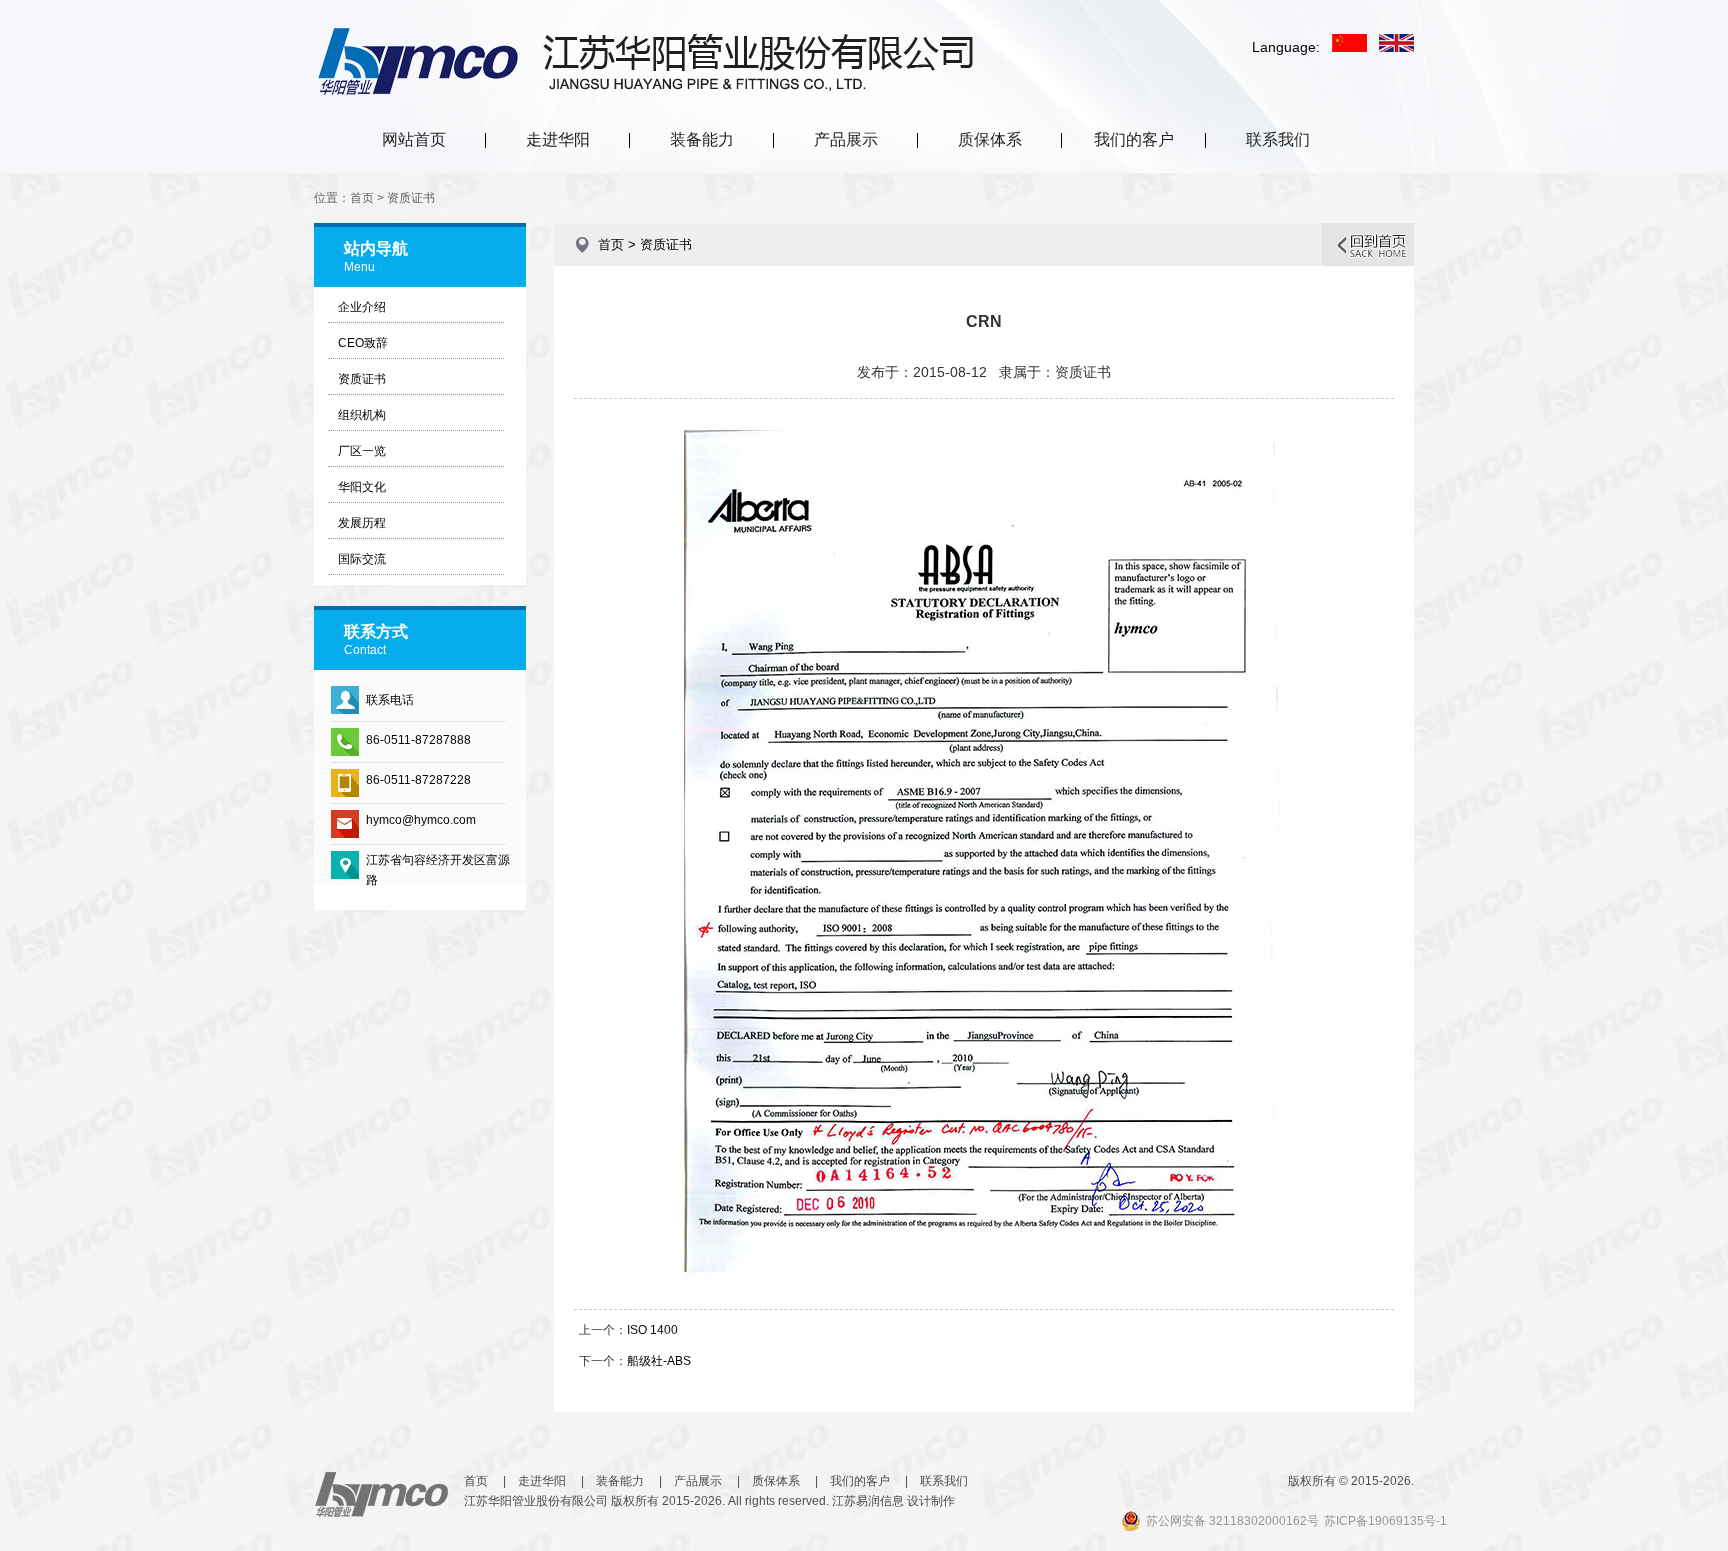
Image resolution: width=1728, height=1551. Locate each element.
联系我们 (1278, 139)
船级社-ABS (659, 1361)
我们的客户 (1134, 139)
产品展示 (846, 139)
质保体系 (990, 139)
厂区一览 (362, 451)
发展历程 (362, 523)
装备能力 (702, 139)
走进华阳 (558, 139)
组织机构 (362, 415)
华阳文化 (362, 487)
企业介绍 (362, 307)
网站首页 (414, 139)
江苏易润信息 (868, 1501)
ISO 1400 (652, 1330)
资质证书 (362, 379)
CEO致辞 (363, 343)
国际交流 (362, 559)
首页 (476, 1481)
